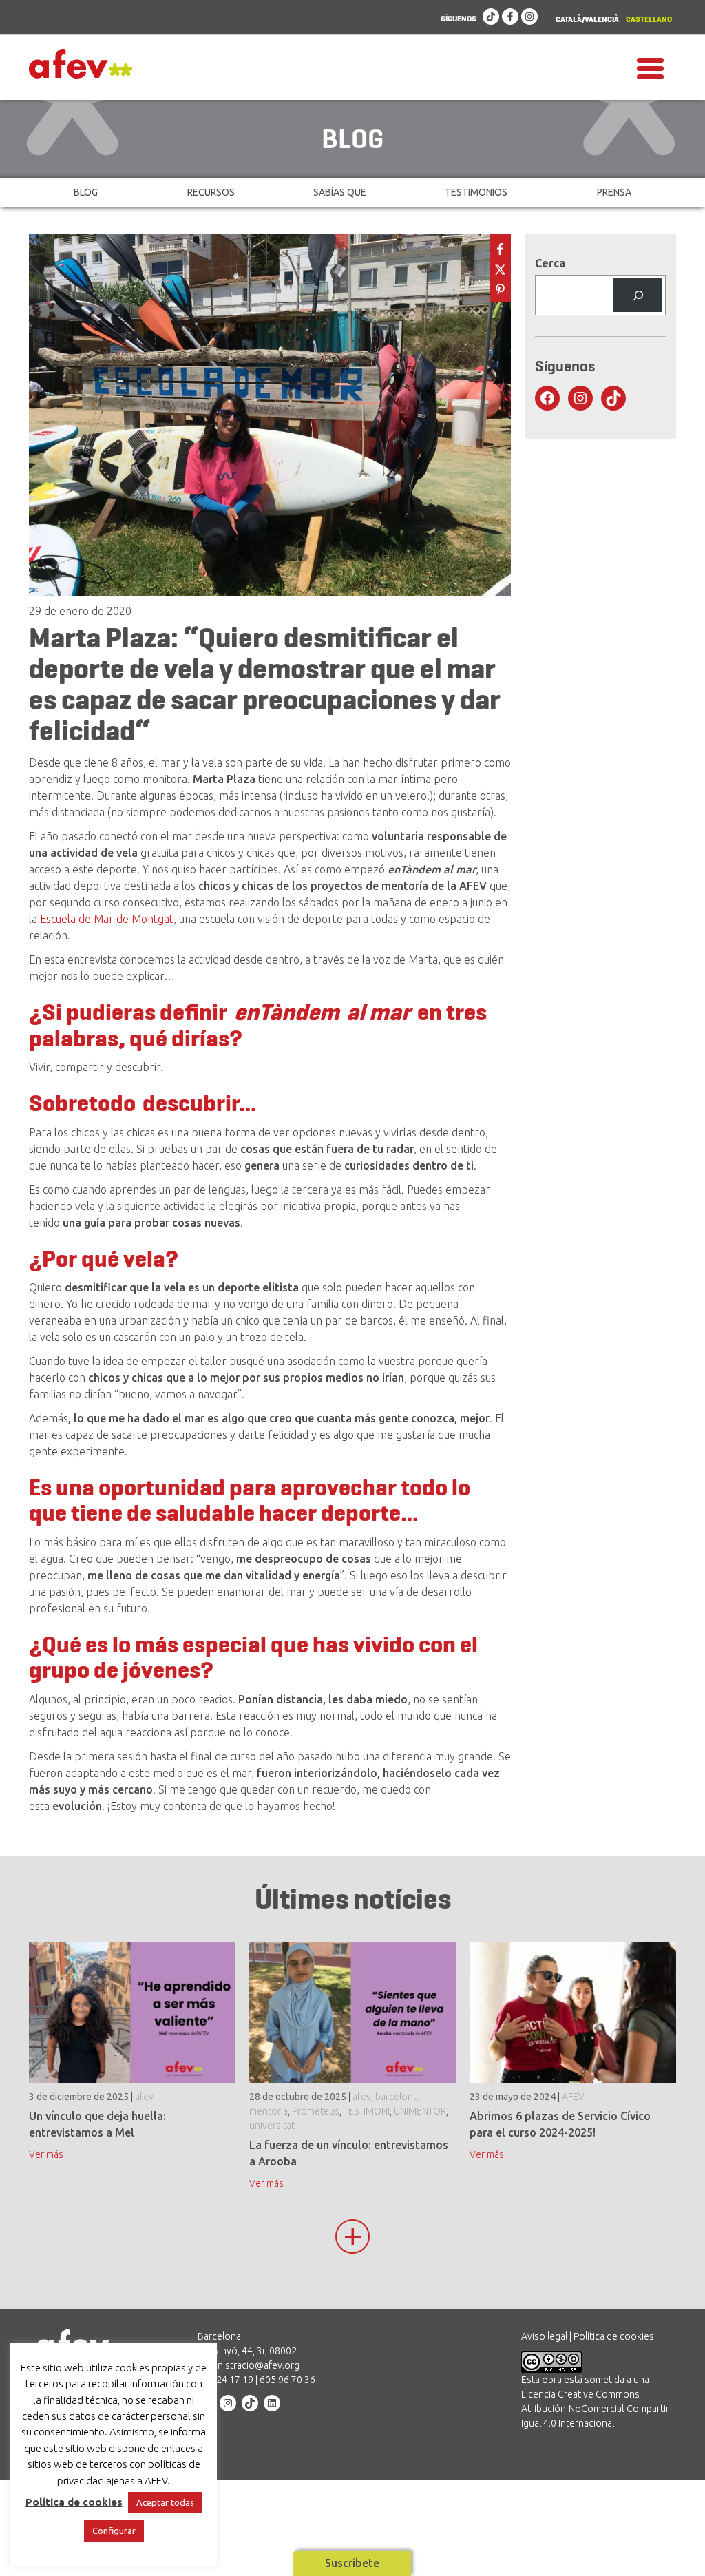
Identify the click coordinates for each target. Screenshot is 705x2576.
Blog (86, 192)
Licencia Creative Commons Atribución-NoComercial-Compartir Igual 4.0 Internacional (595, 2409)
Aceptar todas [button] (165, 2502)
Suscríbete (352, 2563)
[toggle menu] (650, 67)
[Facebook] (510, 17)
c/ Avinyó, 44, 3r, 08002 (247, 2351)
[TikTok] (491, 17)
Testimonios (476, 192)
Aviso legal (544, 2336)
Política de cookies (614, 2336)
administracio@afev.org (249, 2365)
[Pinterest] (500, 288)
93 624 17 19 (225, 2380)
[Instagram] (529, 17)
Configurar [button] (114, 2531)
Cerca (550, 263)
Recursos (211, 192)
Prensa (614, 192)
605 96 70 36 (287, 2380)
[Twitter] (500, 268)
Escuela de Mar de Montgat (107, 919)
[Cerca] (638, 295)
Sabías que (340, 192)
